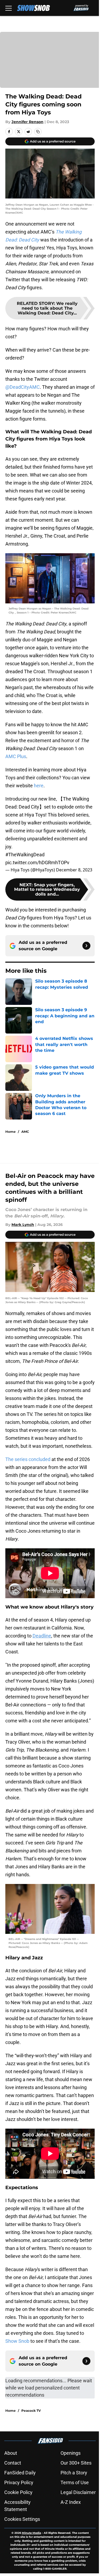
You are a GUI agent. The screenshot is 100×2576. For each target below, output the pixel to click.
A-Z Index (71, 2502)
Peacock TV (31, 2411)
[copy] (38, 132)
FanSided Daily (20, 2473)
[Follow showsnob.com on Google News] (86, 946)
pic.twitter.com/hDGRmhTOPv (37, 863)
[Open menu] (9, 8)
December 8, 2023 (74, 870)
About (11, 2453)
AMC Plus (16, 756)
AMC (25, 1132)
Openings (71, 2453)
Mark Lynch (23, 1225)
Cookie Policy (18, 2492)
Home (11, 1132)
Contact (13, 2463)
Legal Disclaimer (78, 2492)
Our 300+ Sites (76, 2463)
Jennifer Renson (27, 122)
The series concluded (28, 1459)
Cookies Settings (22, 2519)
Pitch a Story (74, 2473)
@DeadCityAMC (23, 387)
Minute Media (31, 2533)
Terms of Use (75, 2482)
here (39, 786)
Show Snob (17, 2341)
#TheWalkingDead (25, 855)
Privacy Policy (19, 2482)
